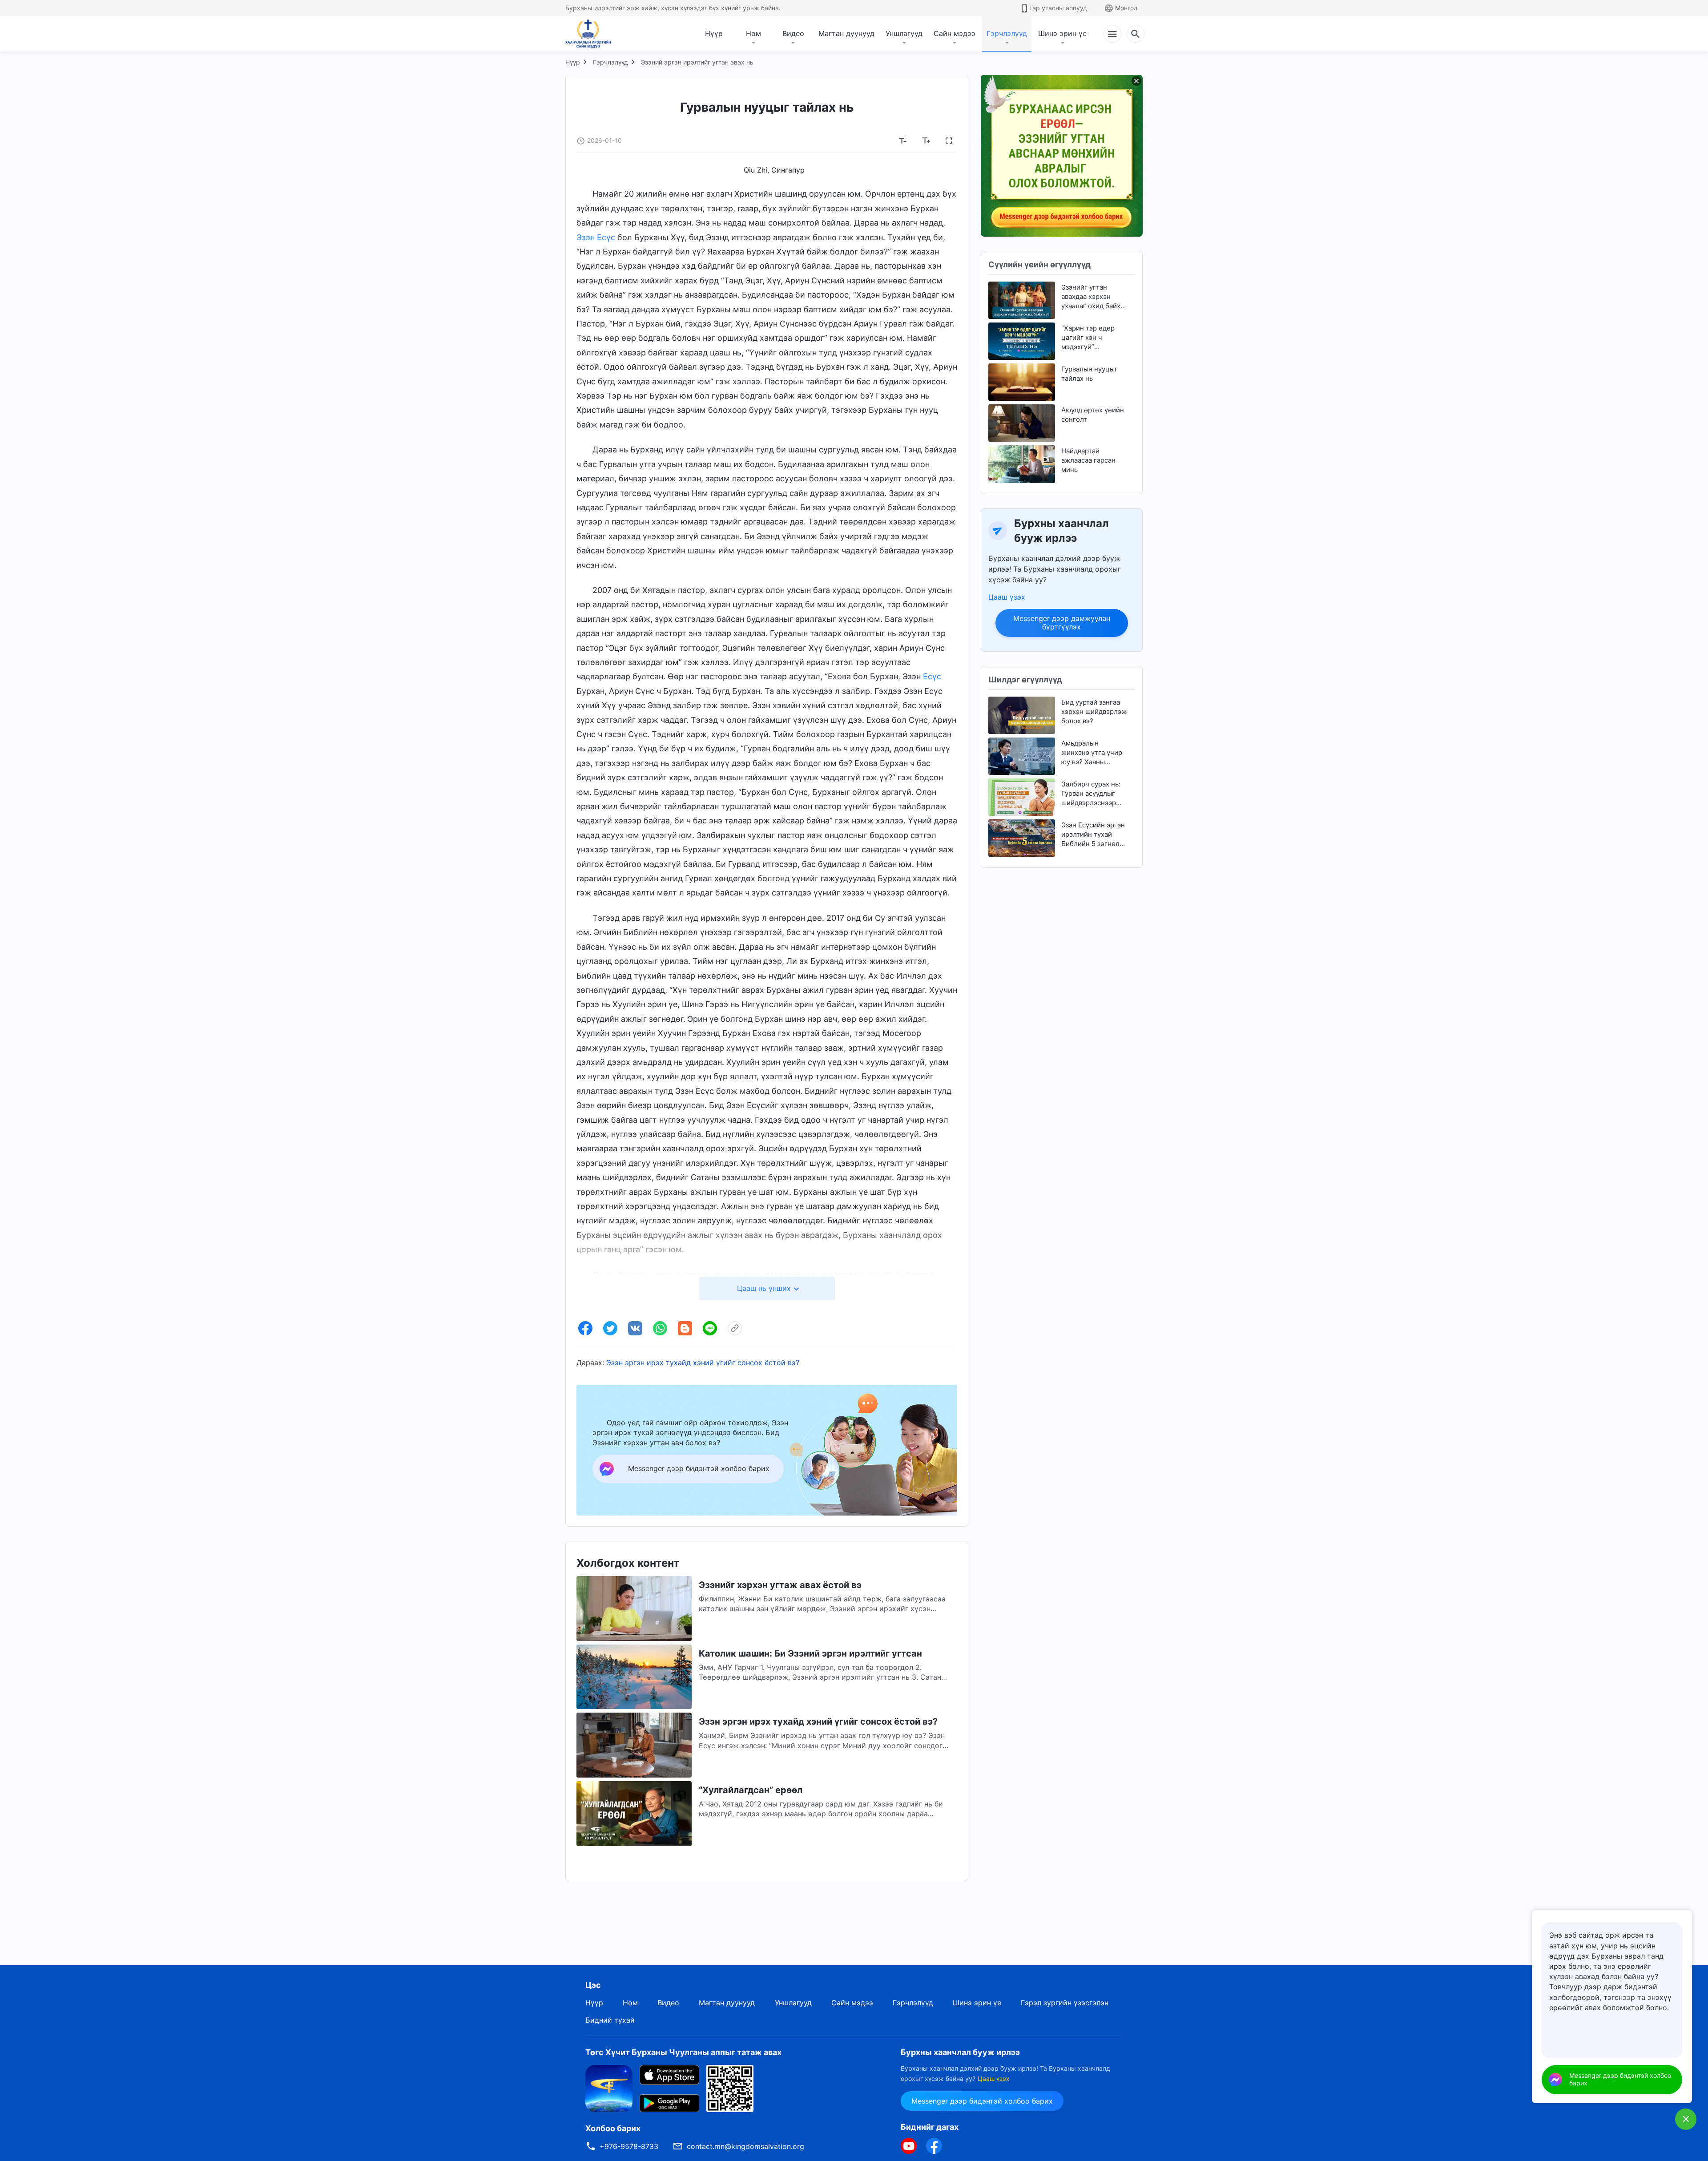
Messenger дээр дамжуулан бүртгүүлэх (1062, 623)
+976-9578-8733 (629, 2146)
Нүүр (714, 33)
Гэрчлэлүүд (1007, 33)
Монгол (1126, 8)
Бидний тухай (610, 2020)
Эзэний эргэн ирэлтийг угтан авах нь (697, 62)
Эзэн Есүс (596, 237)
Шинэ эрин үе (1062, 33)
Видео (793, 33)
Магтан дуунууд (846, 33)
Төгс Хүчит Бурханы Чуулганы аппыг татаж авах (683, 2052)
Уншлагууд (904, 33)
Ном (753, 33)
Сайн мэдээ (955, 33)
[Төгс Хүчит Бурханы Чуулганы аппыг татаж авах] (609, 2088)
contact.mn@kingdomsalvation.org (745, 2146)
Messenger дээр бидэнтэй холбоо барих (982, 2101)
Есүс (932, 676)
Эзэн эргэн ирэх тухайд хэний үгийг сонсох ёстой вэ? (703, 1363)
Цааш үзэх (1007, 597)
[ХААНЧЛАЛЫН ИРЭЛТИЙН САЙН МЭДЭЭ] (591, 34)
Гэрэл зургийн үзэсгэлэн (1065, 2003)
